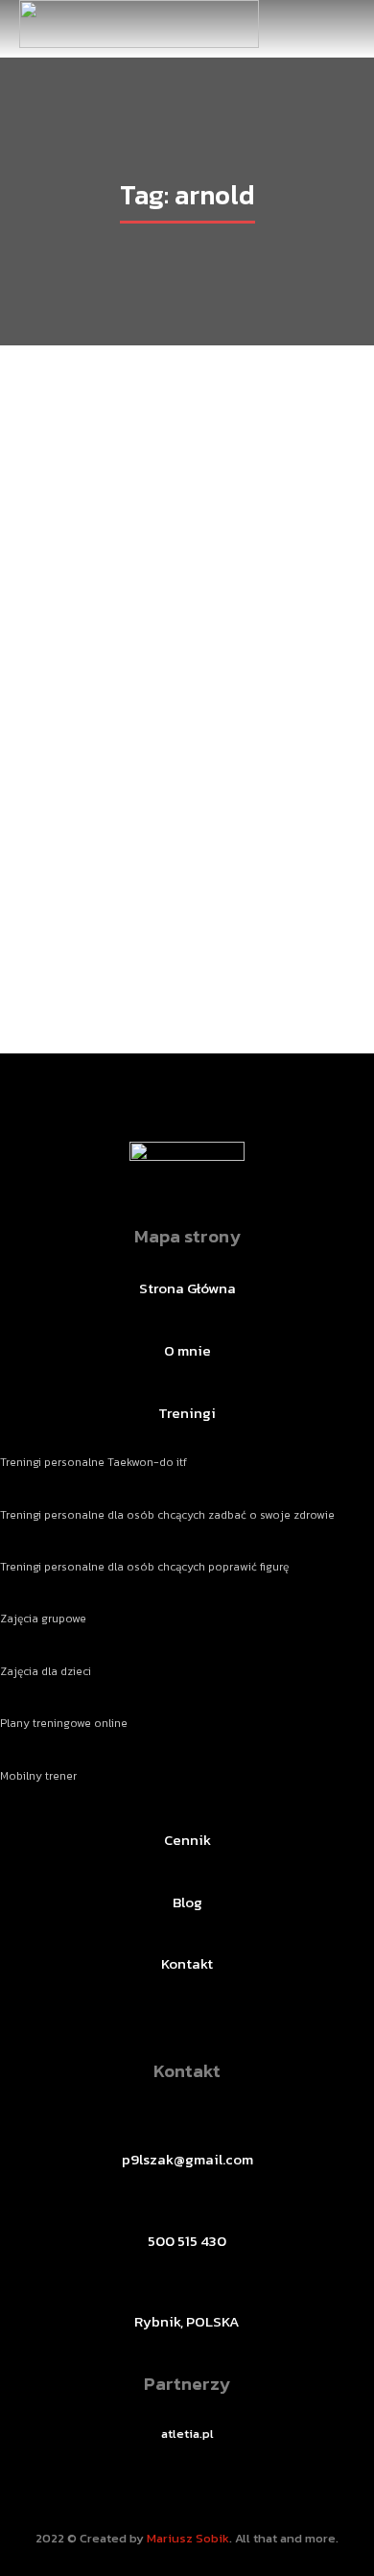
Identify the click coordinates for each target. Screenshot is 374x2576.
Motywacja (128, 909)
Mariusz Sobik (188, 2538)
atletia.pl (187, 2434)
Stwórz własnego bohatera (187, 874)
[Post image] (187, 651)
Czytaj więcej (187, 953)
